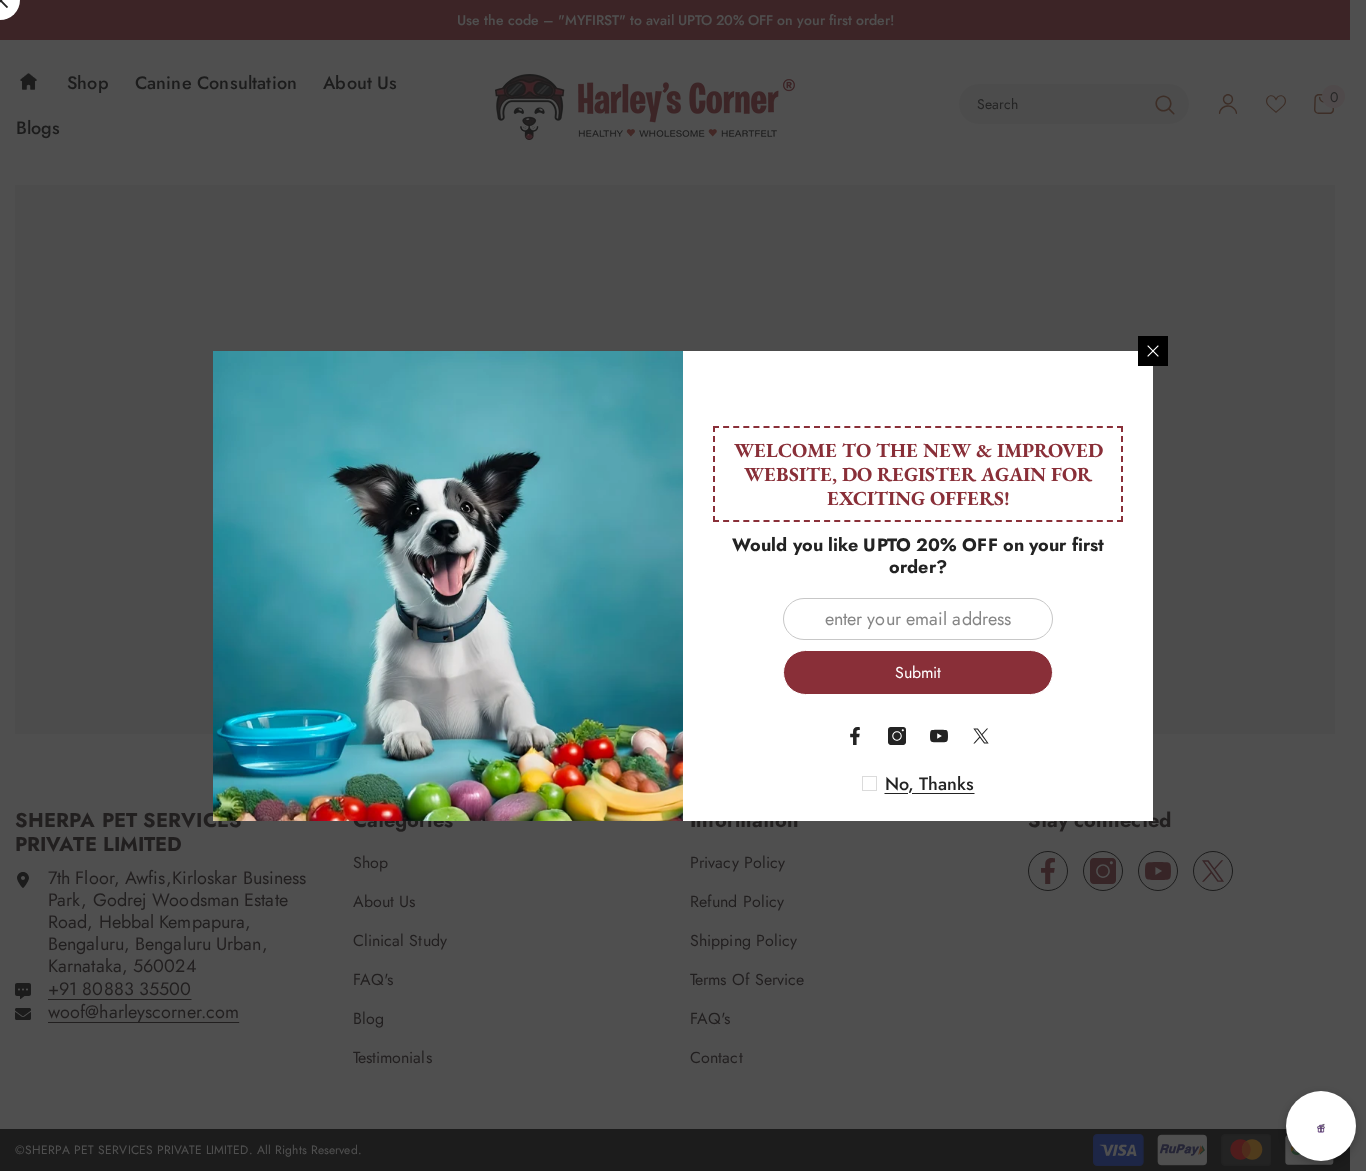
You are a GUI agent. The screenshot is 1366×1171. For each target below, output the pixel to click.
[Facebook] (855, 736)
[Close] (1153, 351)
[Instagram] (897, 736)
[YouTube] (939, 736)
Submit (918, 672)
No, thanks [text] (930, 784)
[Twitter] (981, 736)
